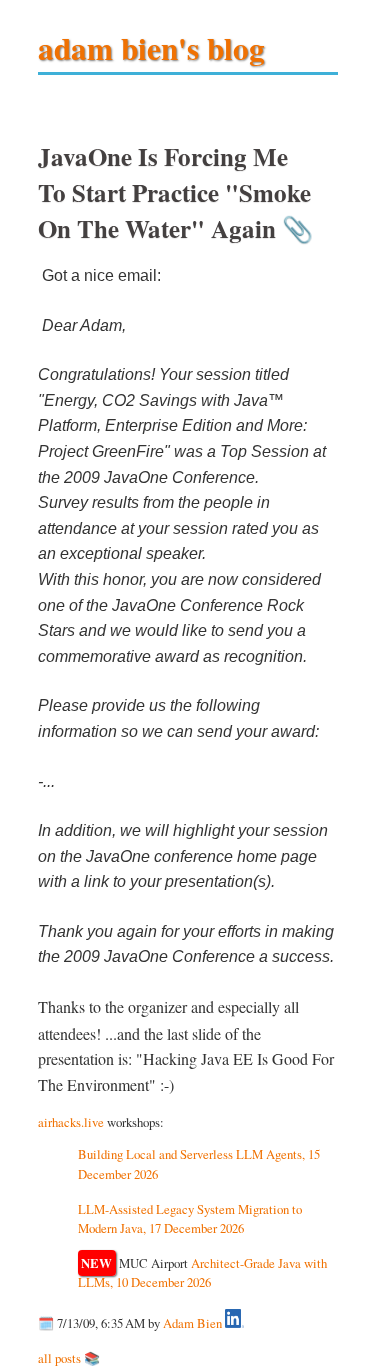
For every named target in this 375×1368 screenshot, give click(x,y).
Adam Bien (192, 1323)
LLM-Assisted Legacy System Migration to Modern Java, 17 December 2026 (190, 1218)
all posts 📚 (69, 1358)
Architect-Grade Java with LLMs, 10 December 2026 (203, 1272)
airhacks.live (71, 1122)
